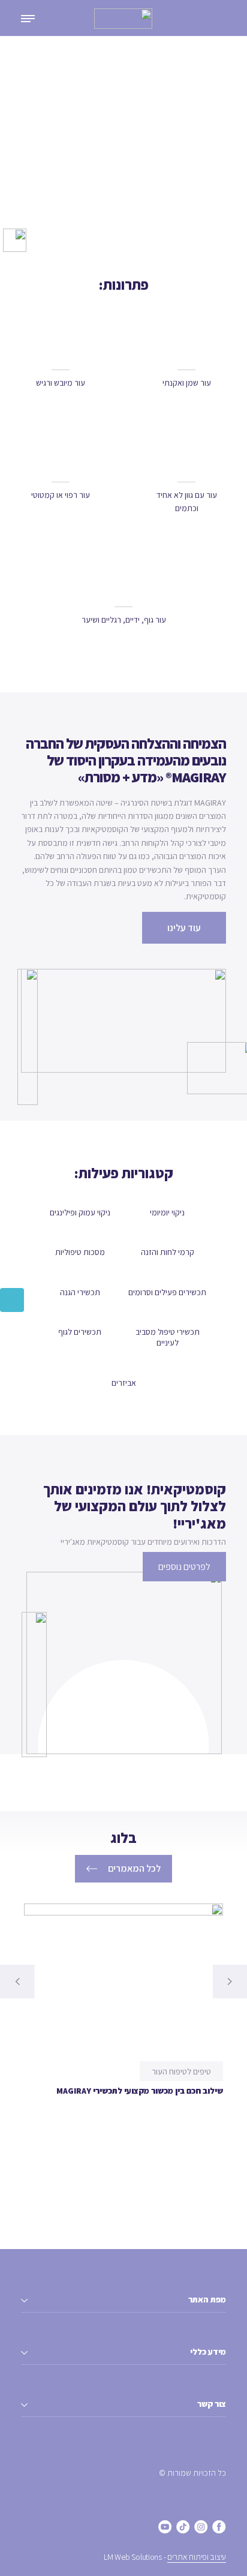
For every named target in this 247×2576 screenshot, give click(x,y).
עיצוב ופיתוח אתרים (197, 2557)
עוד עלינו (184, 928)
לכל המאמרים (134, 1868)
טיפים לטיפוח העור (181, 2071)
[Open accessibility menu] (12, 1300)
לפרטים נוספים (184, 1567)
